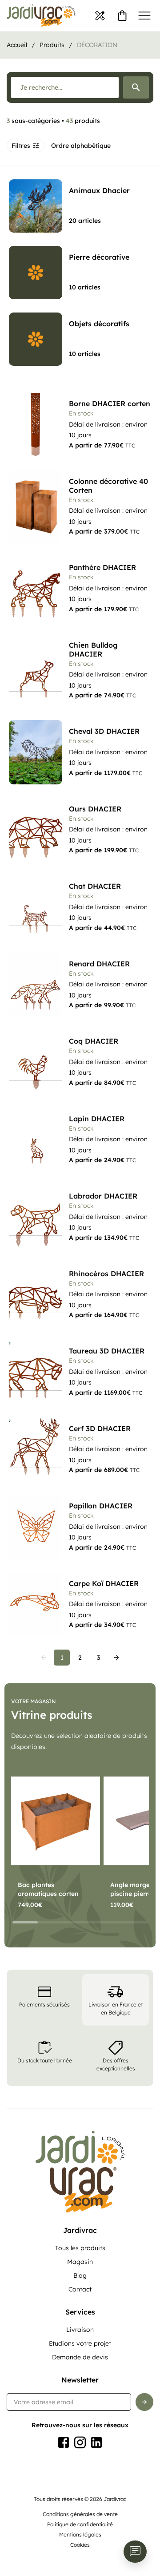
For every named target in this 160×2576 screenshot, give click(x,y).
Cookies (80, 2545)
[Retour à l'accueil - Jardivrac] (41, 16)
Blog (80, 2275)
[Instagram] (80, 2442)
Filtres (21, 146)
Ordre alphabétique (81, 146)
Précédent (44, 1658)
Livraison (80, 2330)
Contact (80, 2289)
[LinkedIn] (96, 2442)
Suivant (116, 1658)
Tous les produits (80, 2248)
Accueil (17, 45)
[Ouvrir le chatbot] (135, 2552)
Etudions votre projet (80, 2343)
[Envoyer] (144, 2402)
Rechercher (136, 87)
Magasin (80, 2262)
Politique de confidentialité (80, 2524)
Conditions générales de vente (80, 2514)
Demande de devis (80, 2357)
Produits (52, 45)
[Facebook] (64, 2442)
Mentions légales (80, 2534)
